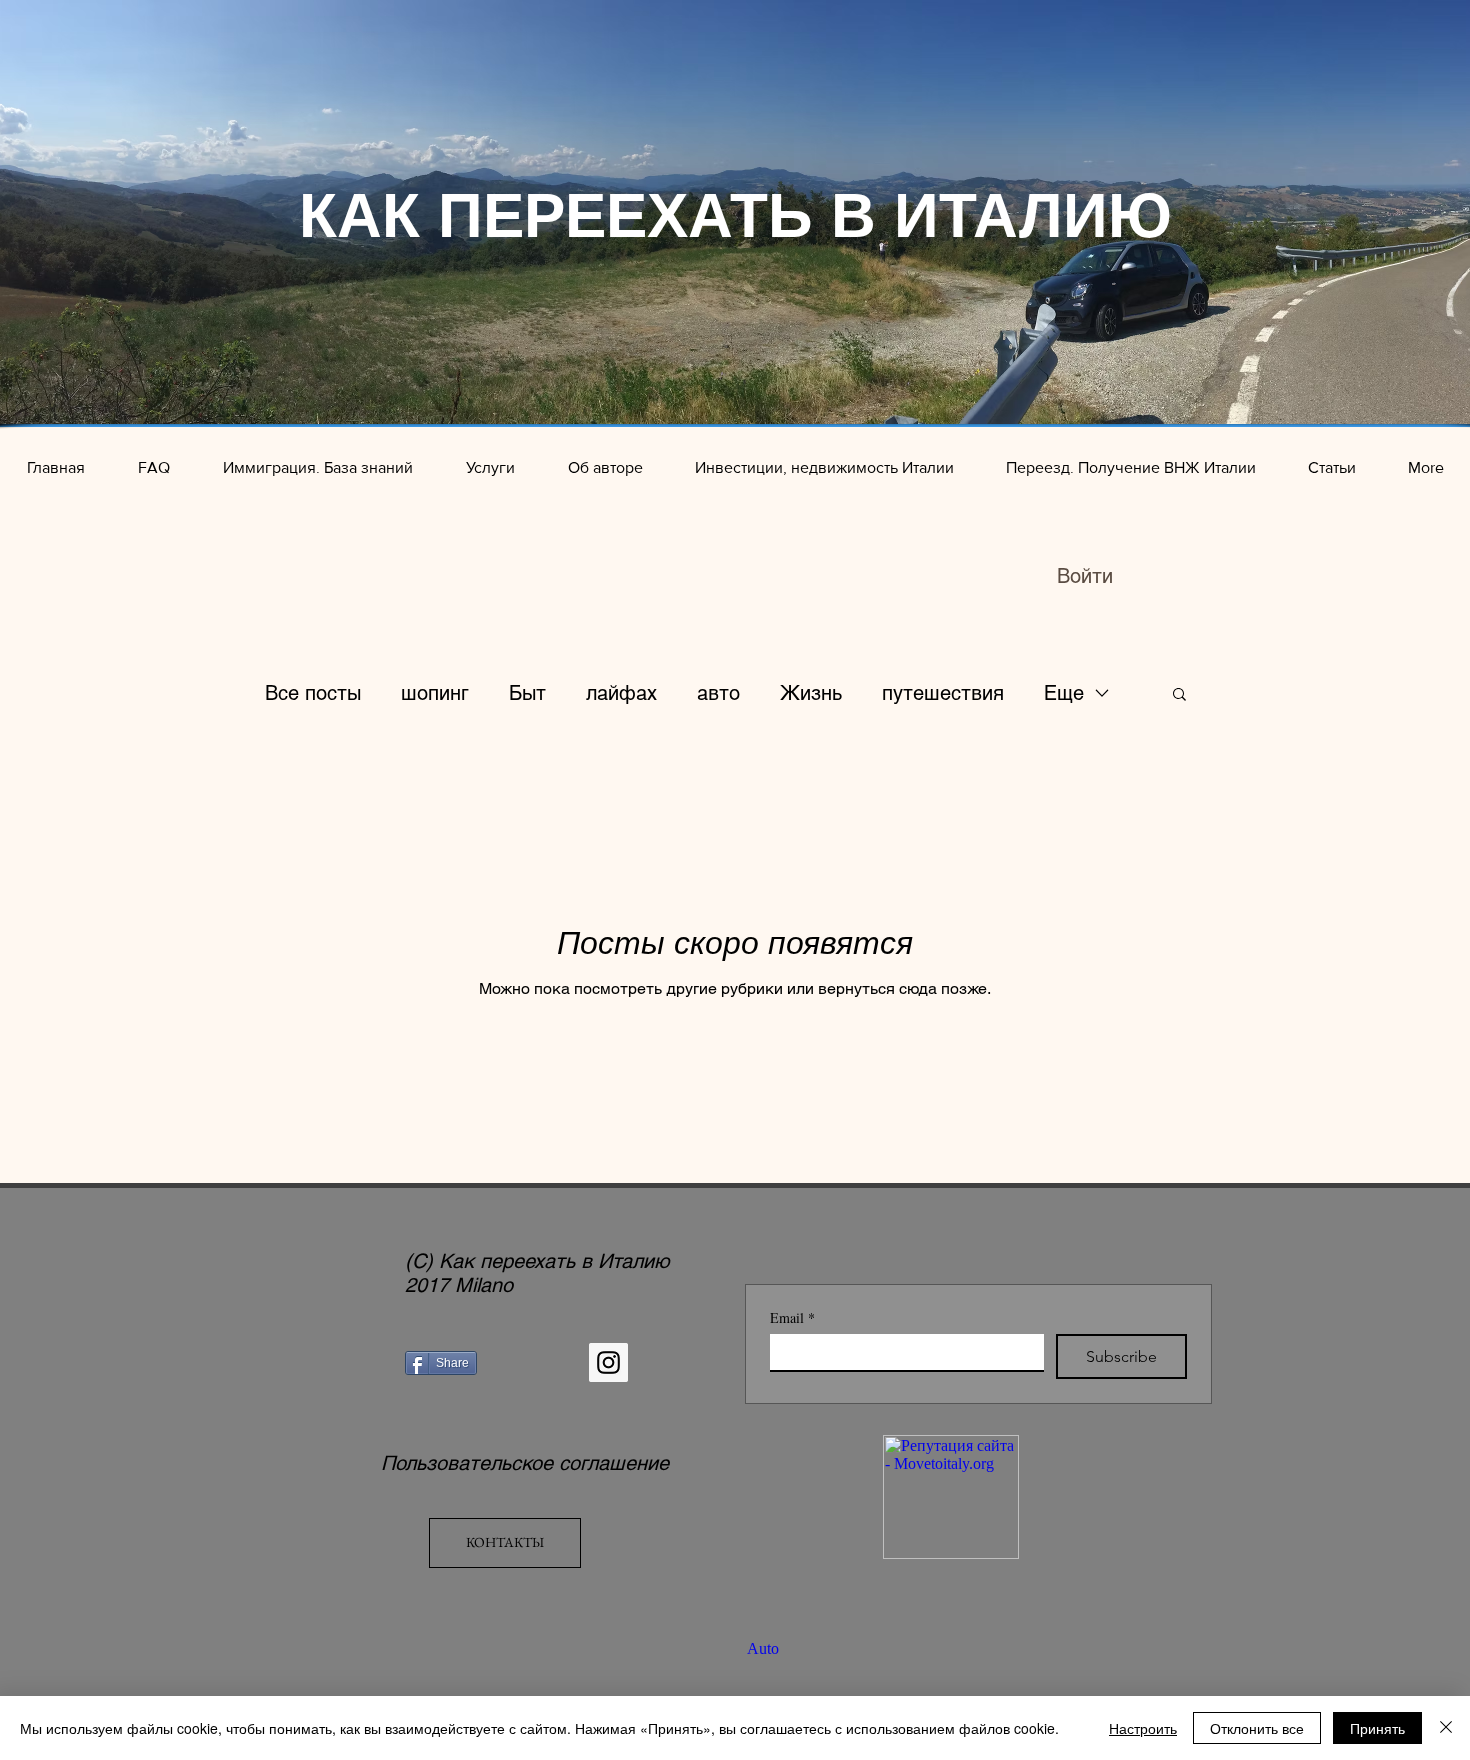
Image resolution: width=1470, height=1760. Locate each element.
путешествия (943, 693)
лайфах (621, 693)
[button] (1179, 695)
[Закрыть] (1446, 1728)
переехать (527, 1261)
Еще (1064, 693)
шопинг (435, 693)
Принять (1377, 1728)
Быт (527, 693)
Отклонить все (1257, 1728)
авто (718, 693)
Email (792, 1317)
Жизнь (811, 693)
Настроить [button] (1143, 1728)
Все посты (313, 693)
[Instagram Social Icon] (608, 1362)
